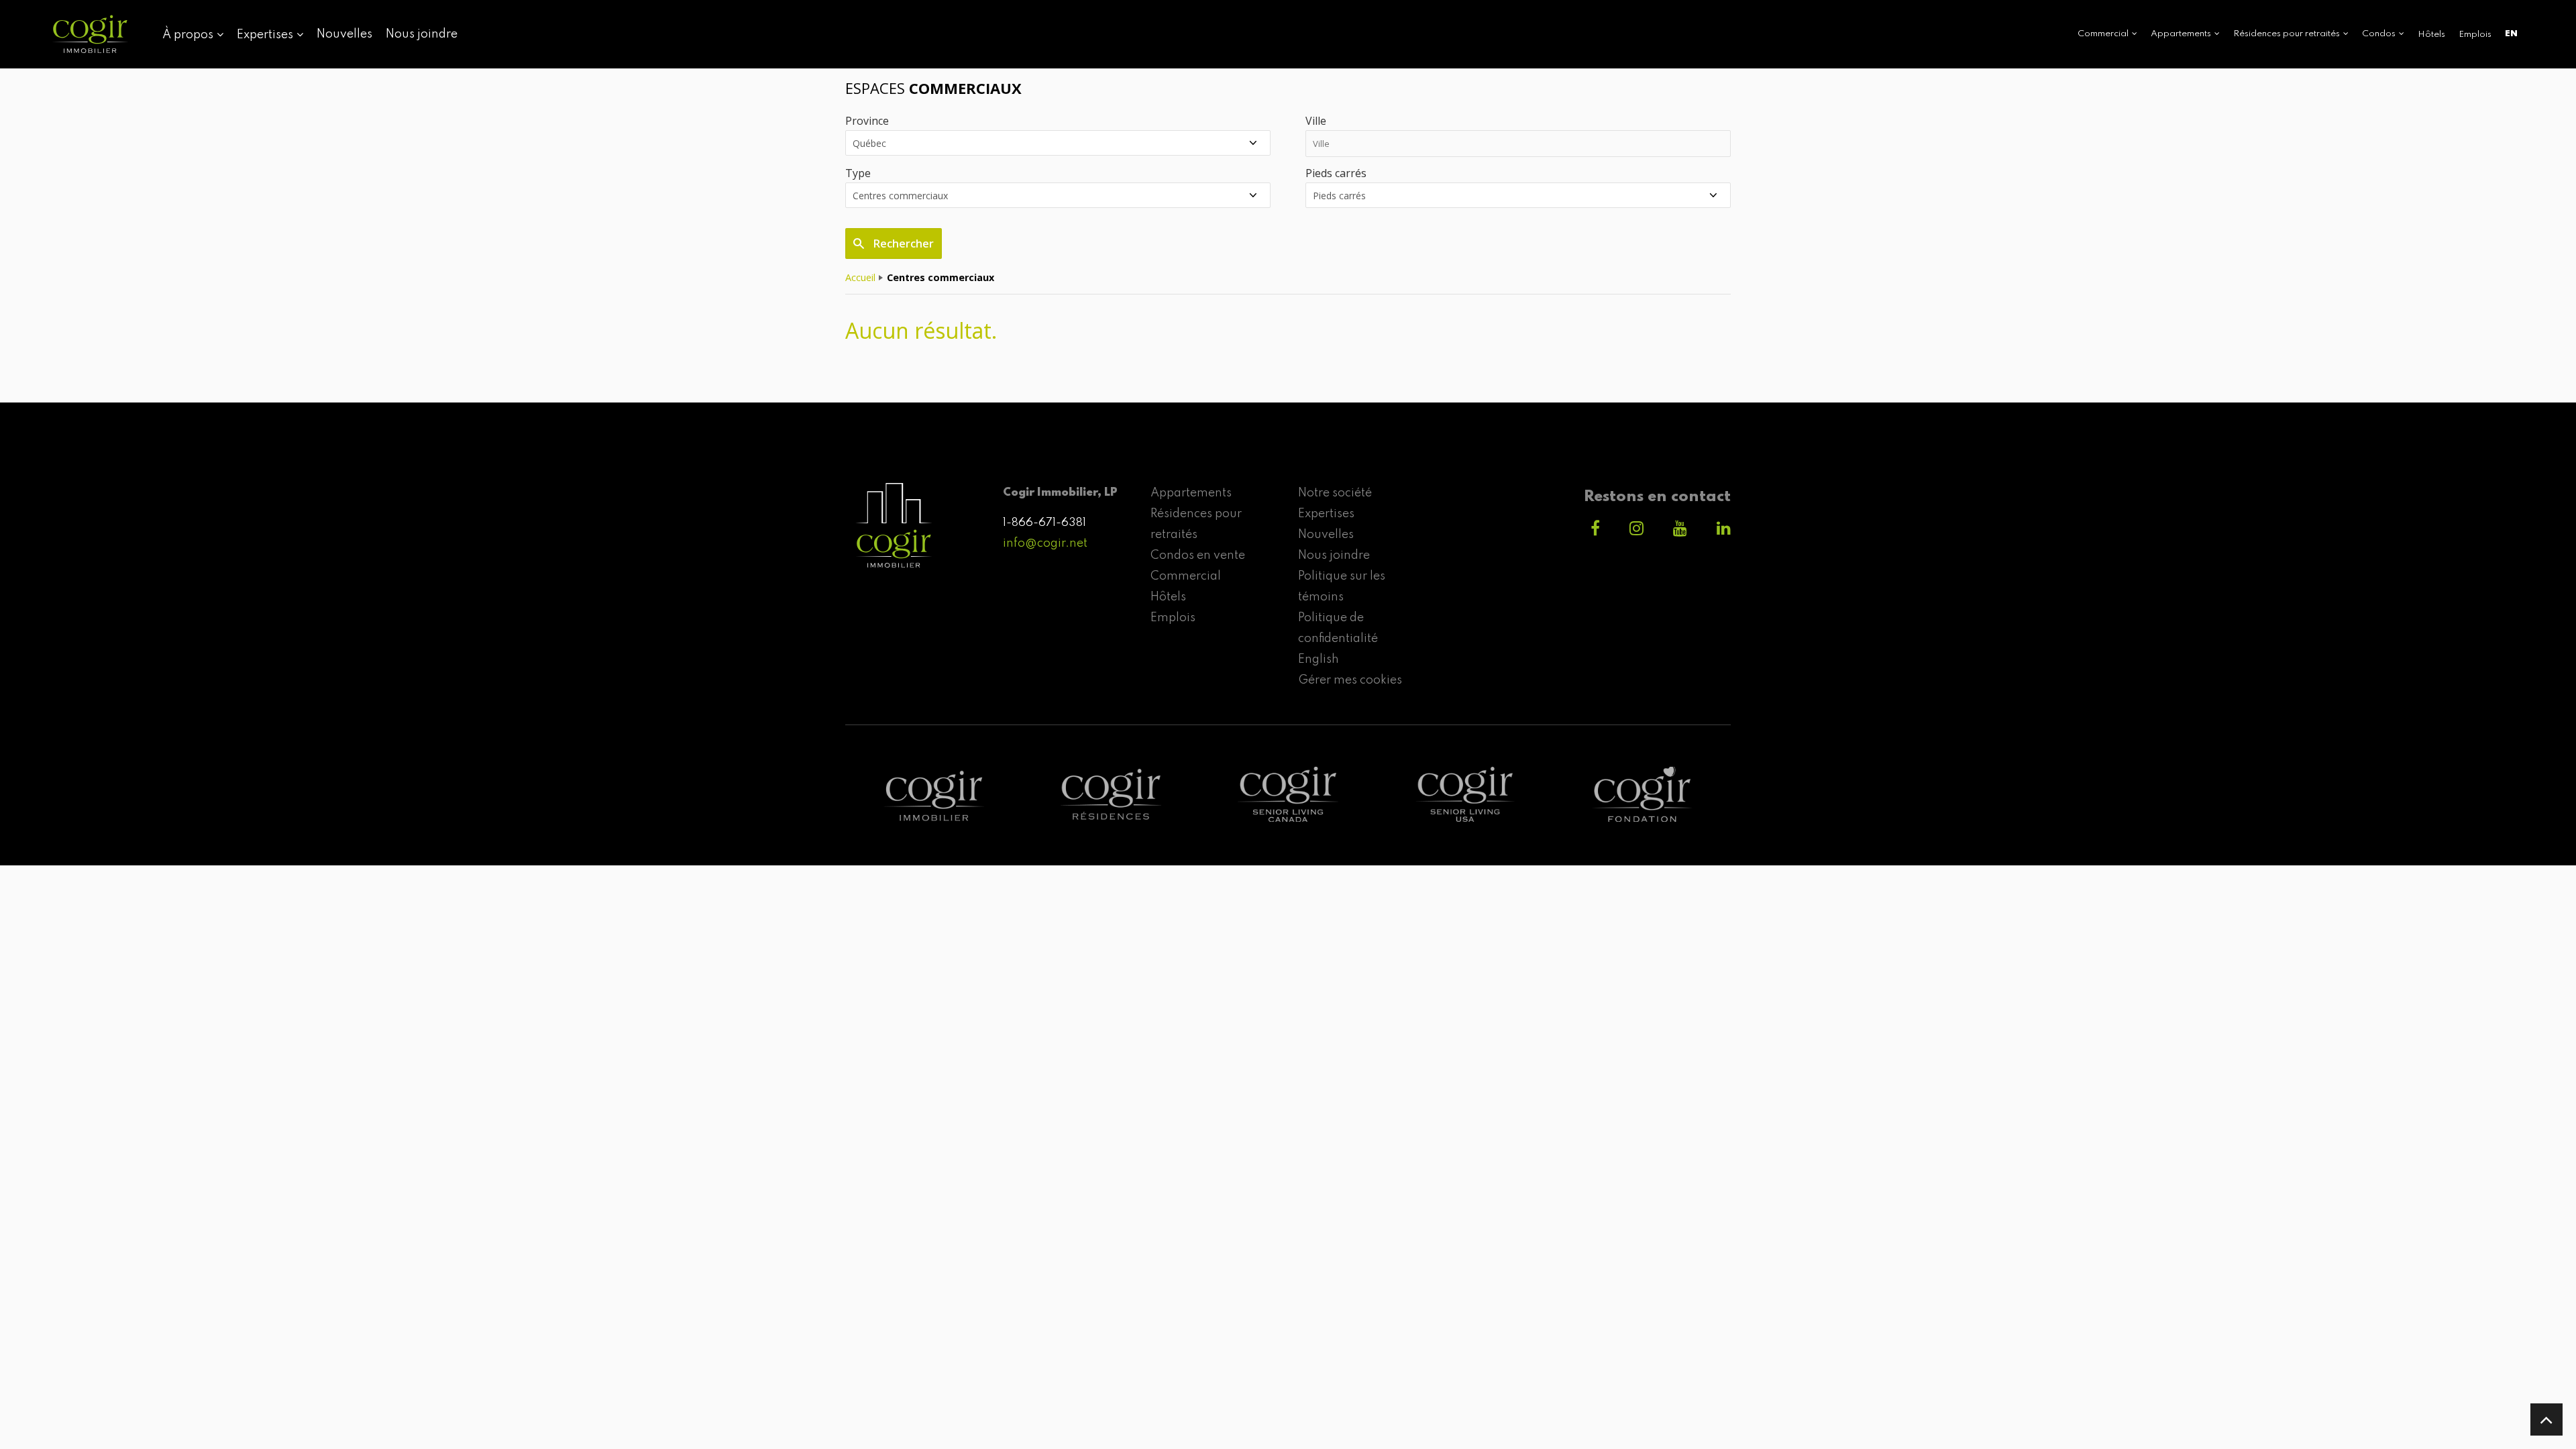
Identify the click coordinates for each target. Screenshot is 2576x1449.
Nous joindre (422, 34)
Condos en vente (1198, 555)
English (1319, 659)
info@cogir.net (1045, 543)
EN (2511, 34)
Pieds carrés (1336, 173)
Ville (1316, 121)
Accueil (860, 277)
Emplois (2475, 35)
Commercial (1186, 576)
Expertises (1326, 514)
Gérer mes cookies (1350, 680)
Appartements (1191, 493)
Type (858, 173)
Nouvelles (344, 34)
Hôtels (2431, 35)
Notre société (1335, 493)
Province (867, 121)
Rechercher (902, 244)
